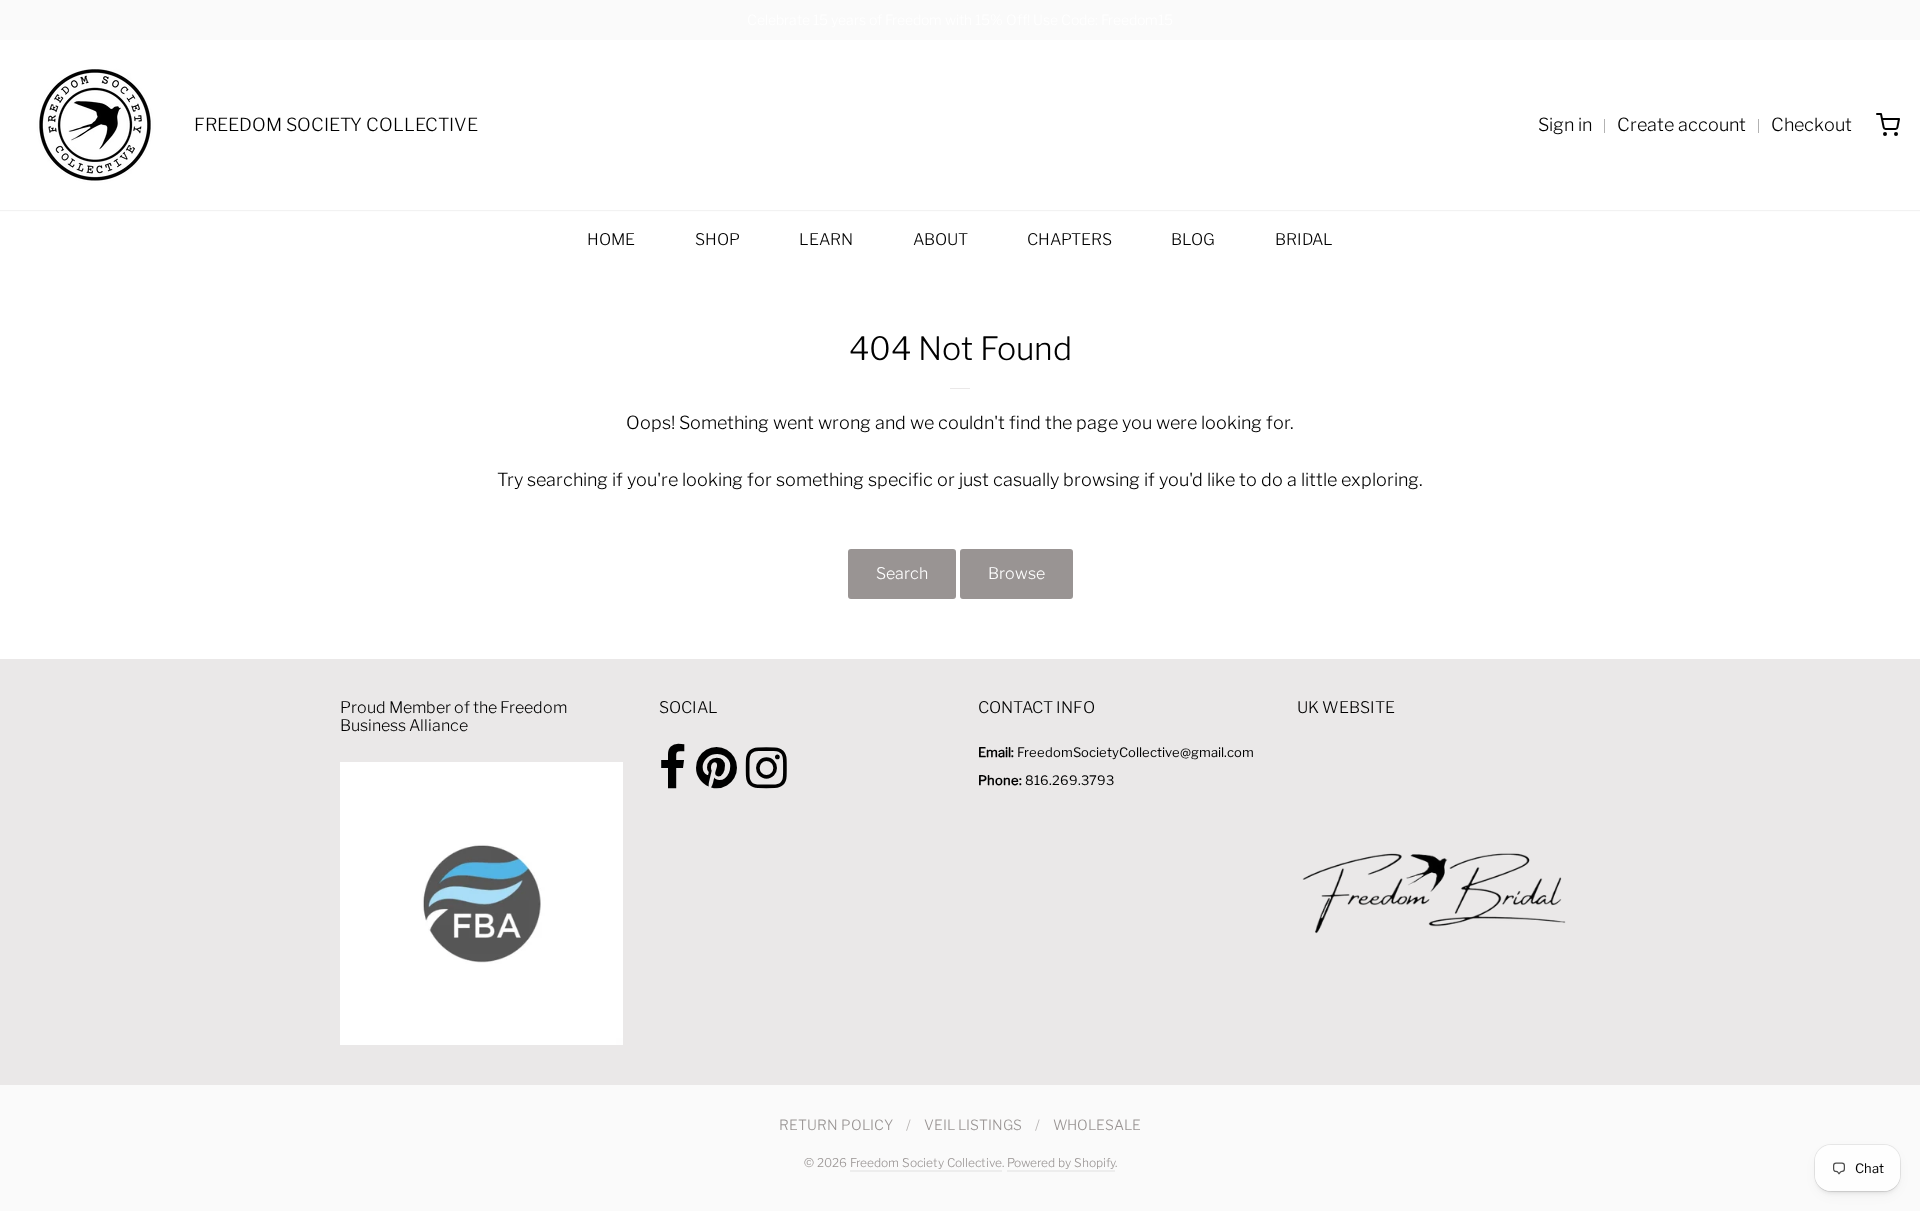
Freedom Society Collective (926, 1162)
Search (902, 573)
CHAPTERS (1069, 239)
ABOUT (940, 239)
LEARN (826, 239)
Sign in (1565, 124)
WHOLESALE (1097, 1124)
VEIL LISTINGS (973, 1124)
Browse (1016, 573)
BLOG (1193, 239)
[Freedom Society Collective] (95, 125)
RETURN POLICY (836, 1124)
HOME (611, 239)
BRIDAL (1304, 239)
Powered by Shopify (1061, 1162)
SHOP (717, 239)
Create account (1681, 124)
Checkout (1811, 124)
